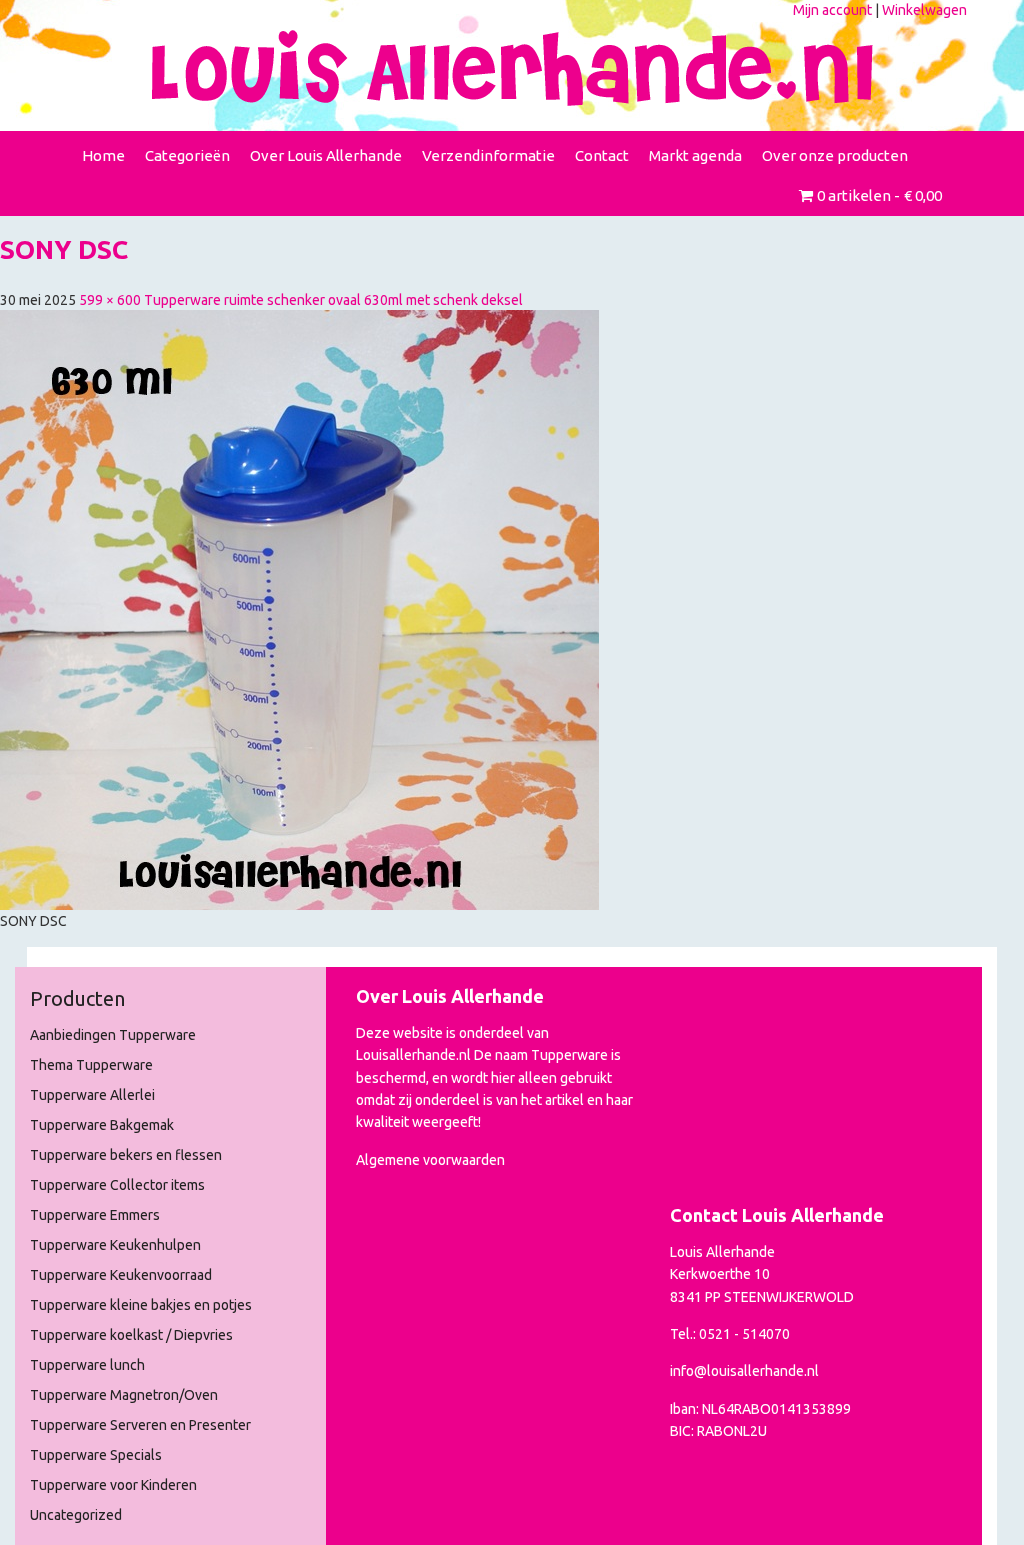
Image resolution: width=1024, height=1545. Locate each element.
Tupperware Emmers (95, 1215)
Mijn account (832, 10)
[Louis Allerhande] (512, 68)
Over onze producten (835, 155)
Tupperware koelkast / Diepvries (131, 1335)
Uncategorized (76, 1515)
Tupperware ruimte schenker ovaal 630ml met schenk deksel (333, 300)
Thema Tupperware (91, 1065)
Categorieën (187, 155)
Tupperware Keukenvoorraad (121, 1275)
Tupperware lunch (87, 1365)
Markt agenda (695, 155)
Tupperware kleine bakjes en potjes (141, 1305)
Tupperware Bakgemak (102, 1125)
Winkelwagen (924, 10)
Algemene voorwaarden (430, 1160)
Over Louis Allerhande (326, 155)
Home (103, 155)
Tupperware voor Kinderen (113, 1485)
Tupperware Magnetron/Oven (124, 1395)
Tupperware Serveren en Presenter (140, 1425)
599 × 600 (110, 300)
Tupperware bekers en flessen (126, 1155)
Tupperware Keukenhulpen (115, 1245)
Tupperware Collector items (117, 1185)
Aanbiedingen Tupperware (113, 1035)
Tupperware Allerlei (92, 1095)
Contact (602, 155)
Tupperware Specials (96, 1455)
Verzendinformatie (488, 155)
